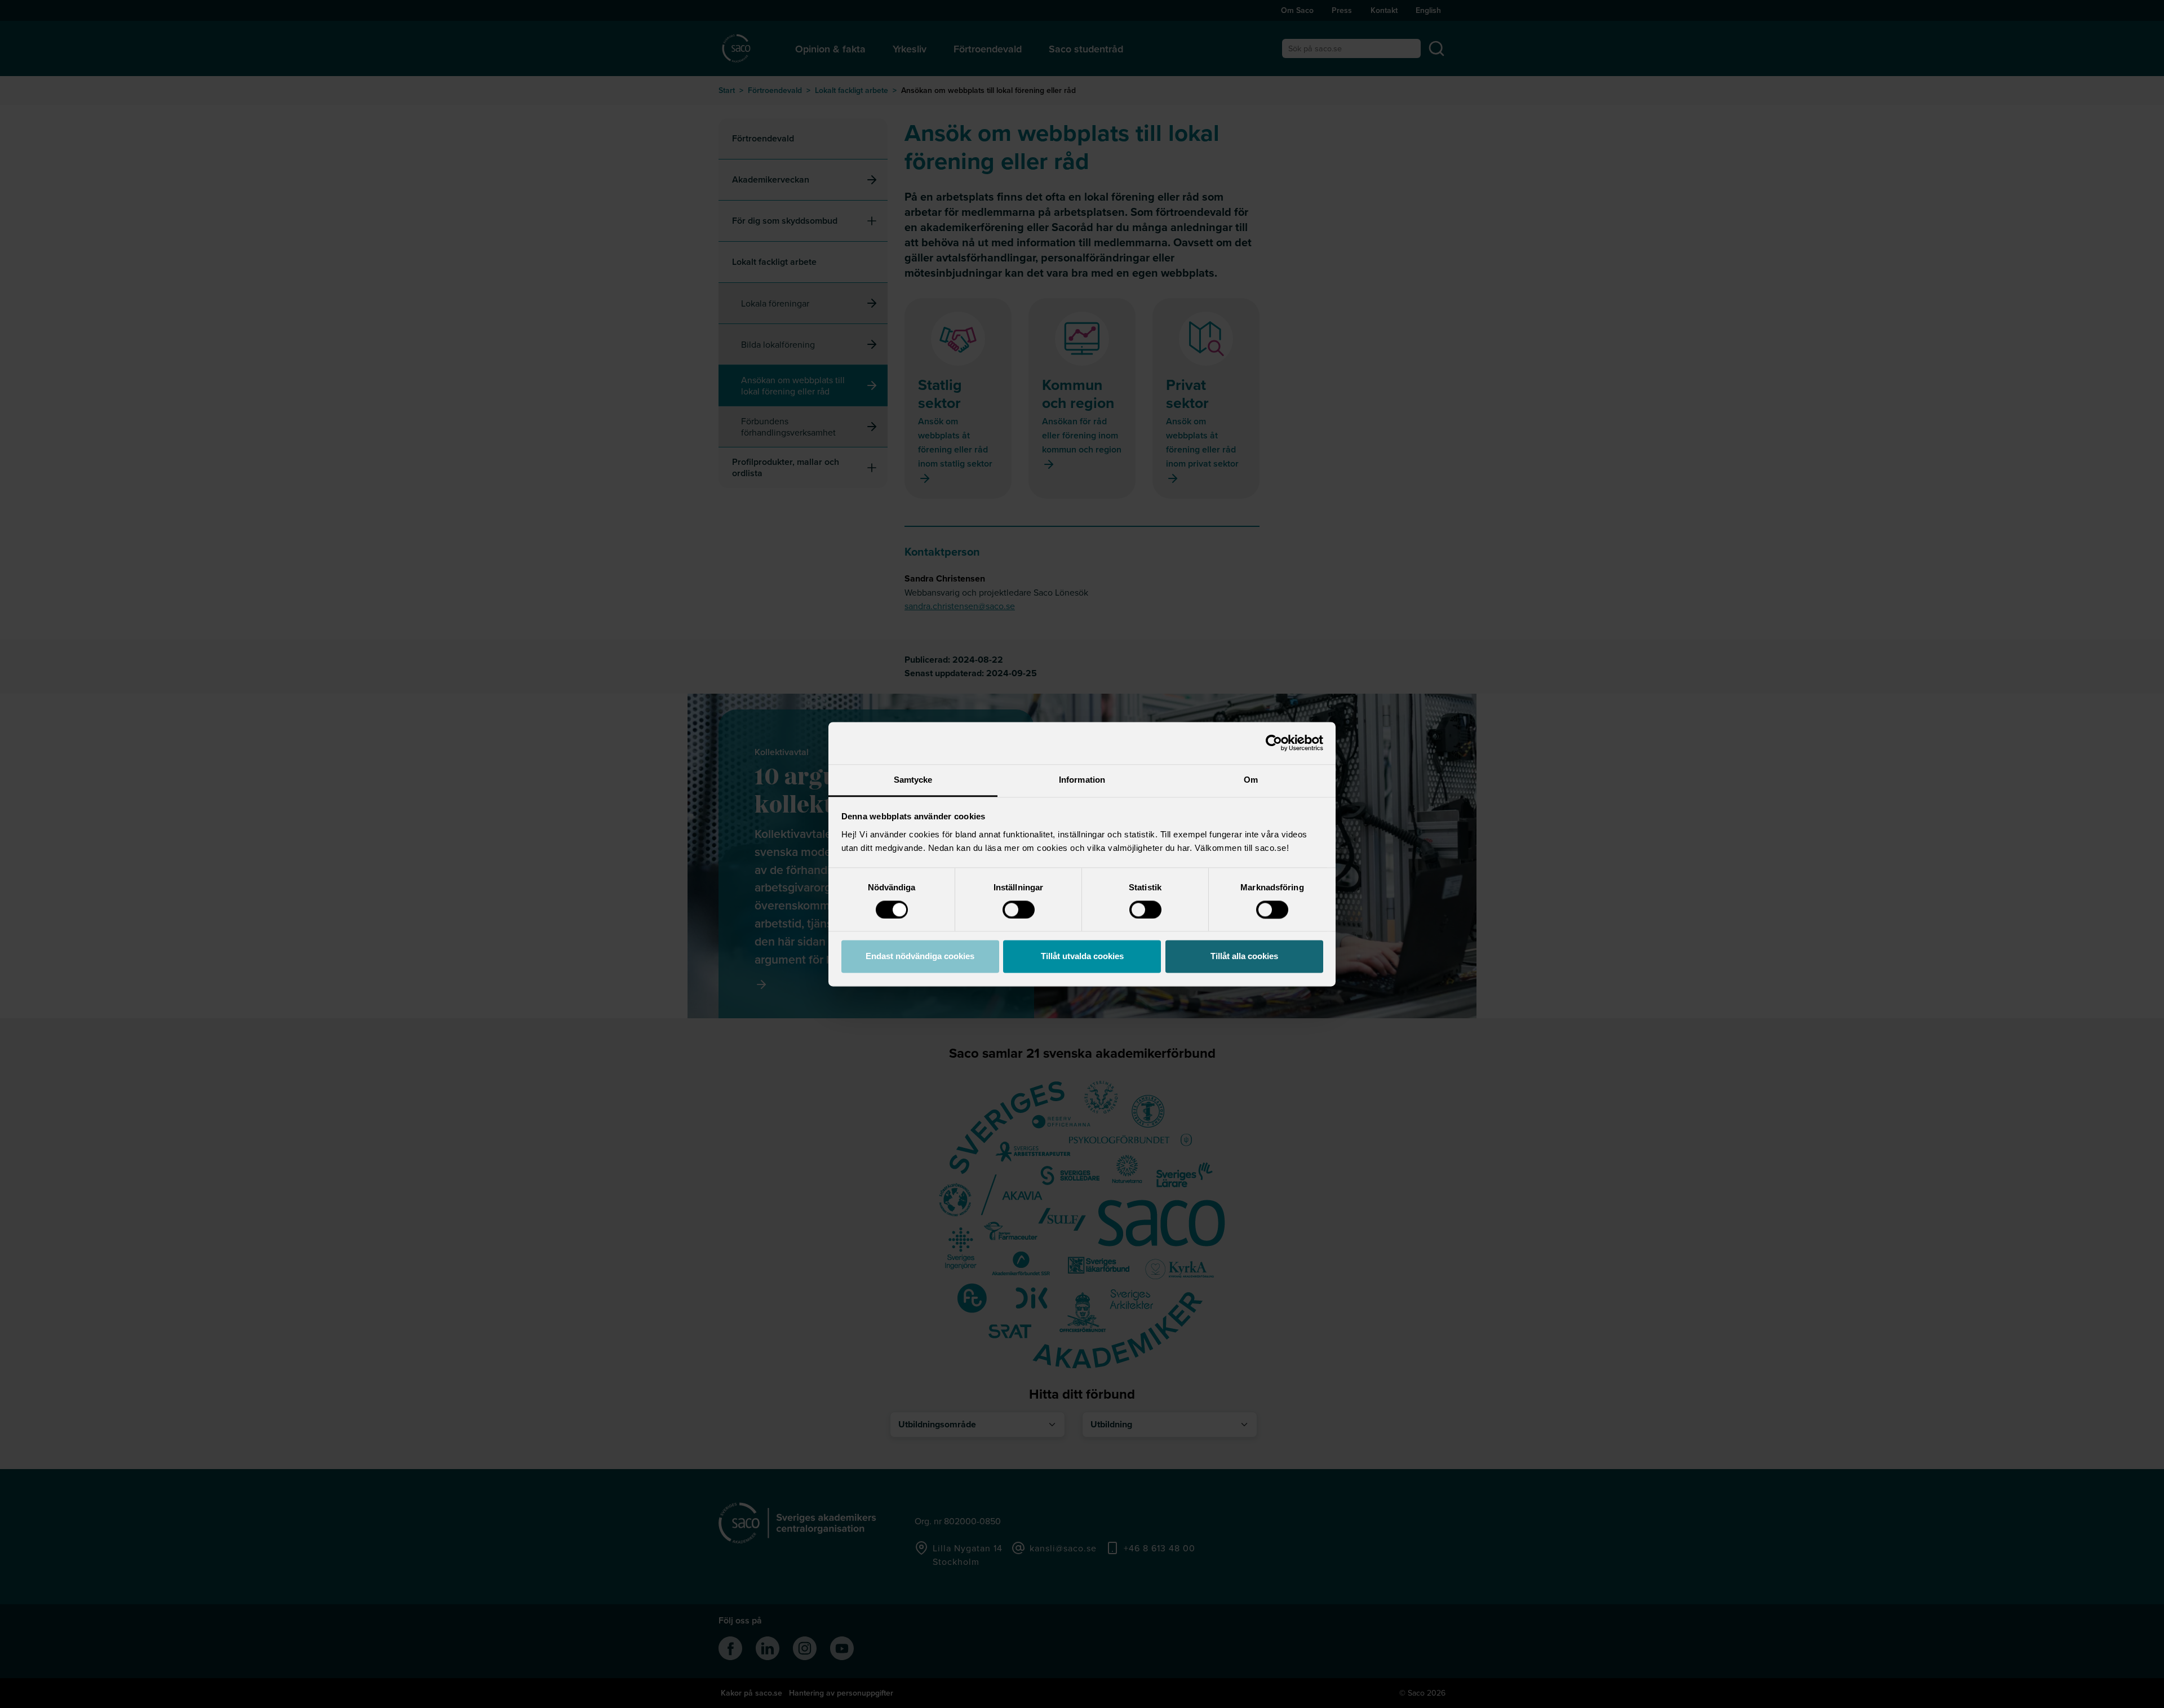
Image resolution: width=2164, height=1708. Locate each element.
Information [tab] (1082, 780)
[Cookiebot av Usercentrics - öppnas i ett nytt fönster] (1274, 743)
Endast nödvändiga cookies (920, 957)
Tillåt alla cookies (1244, 957)
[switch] (1019, 910)
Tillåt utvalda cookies (1082, 957)
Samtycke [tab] (913, 780)
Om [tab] (1251, 780)
